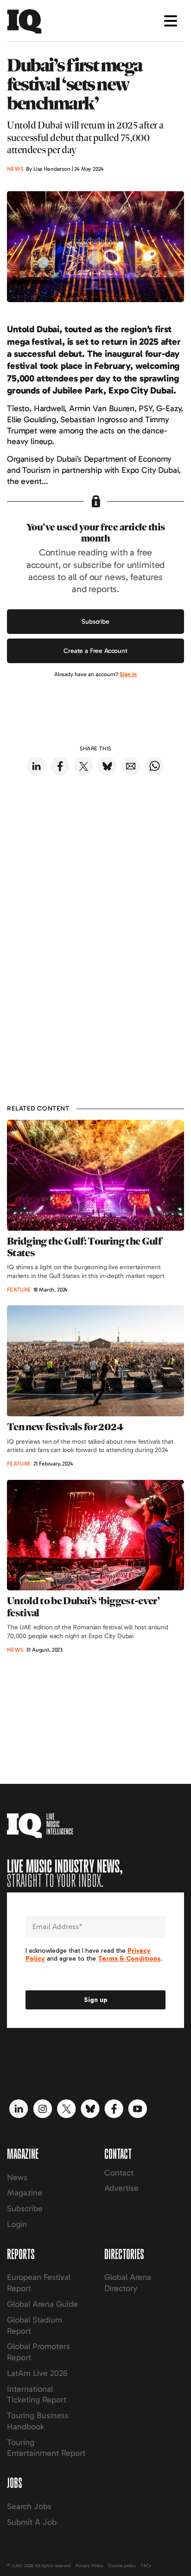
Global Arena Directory (128, 2283)
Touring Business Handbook (38, 2421)
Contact (119, 2173)
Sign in (128, 674)
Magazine (25, 2193)
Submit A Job (32, 2522)
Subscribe (95, 622)
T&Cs (146, 2566)
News (17, 2177)
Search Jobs (29, 2506)
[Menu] (171, 21)
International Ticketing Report (37, 2395)
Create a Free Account (95, 651)
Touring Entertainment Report (46, 2448)
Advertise (121, 2188)
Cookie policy (122, 2566)
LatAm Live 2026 (37, 2373)
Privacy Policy (89, 2566)
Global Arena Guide (42, 2304)
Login (17, 2224)
